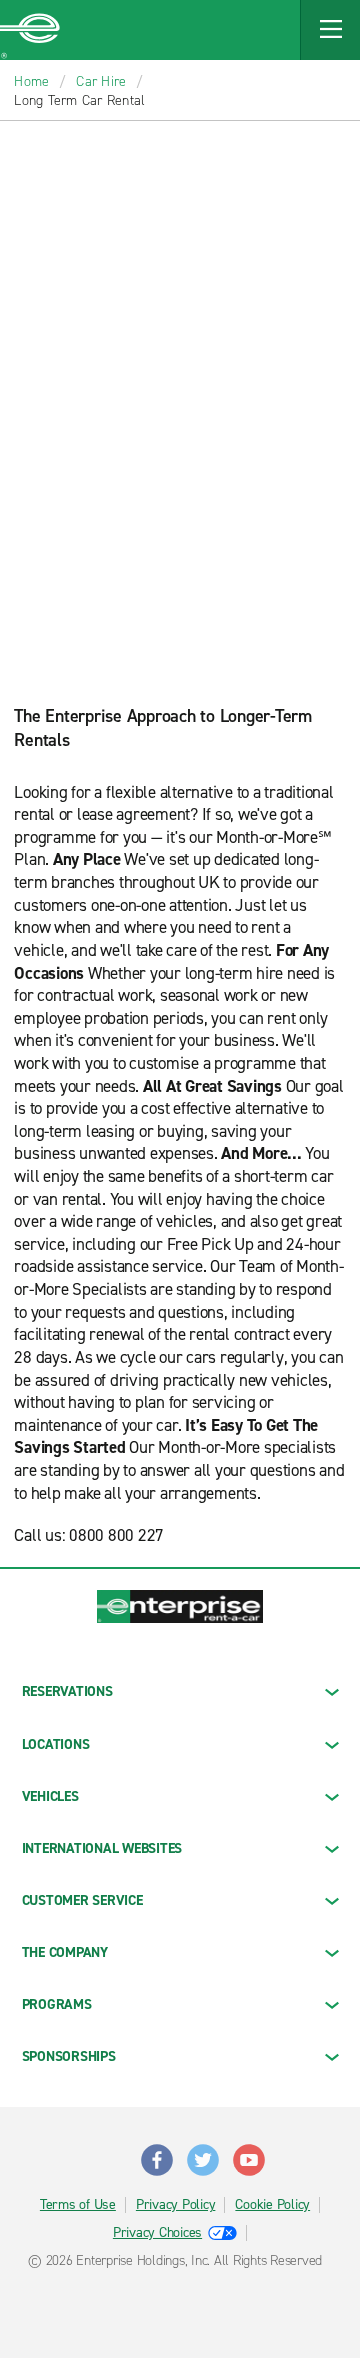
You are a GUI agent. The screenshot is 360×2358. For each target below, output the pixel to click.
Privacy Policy (176, 2205)
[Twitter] (203, 2152)
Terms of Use (78, 2205)
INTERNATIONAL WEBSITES (102, 1848)
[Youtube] (249, 2152)
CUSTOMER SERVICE (82, 1900)
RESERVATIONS (67, 1691)
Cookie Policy (272, 2205)
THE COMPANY (65, 1952)
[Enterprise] (30, 30)
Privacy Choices (157, 2233)
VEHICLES (50, 1796)
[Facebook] (157, 2152)
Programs (57, 2004)
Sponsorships (69, 2056)
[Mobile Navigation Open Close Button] (330, 30)
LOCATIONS (56, 1744)
